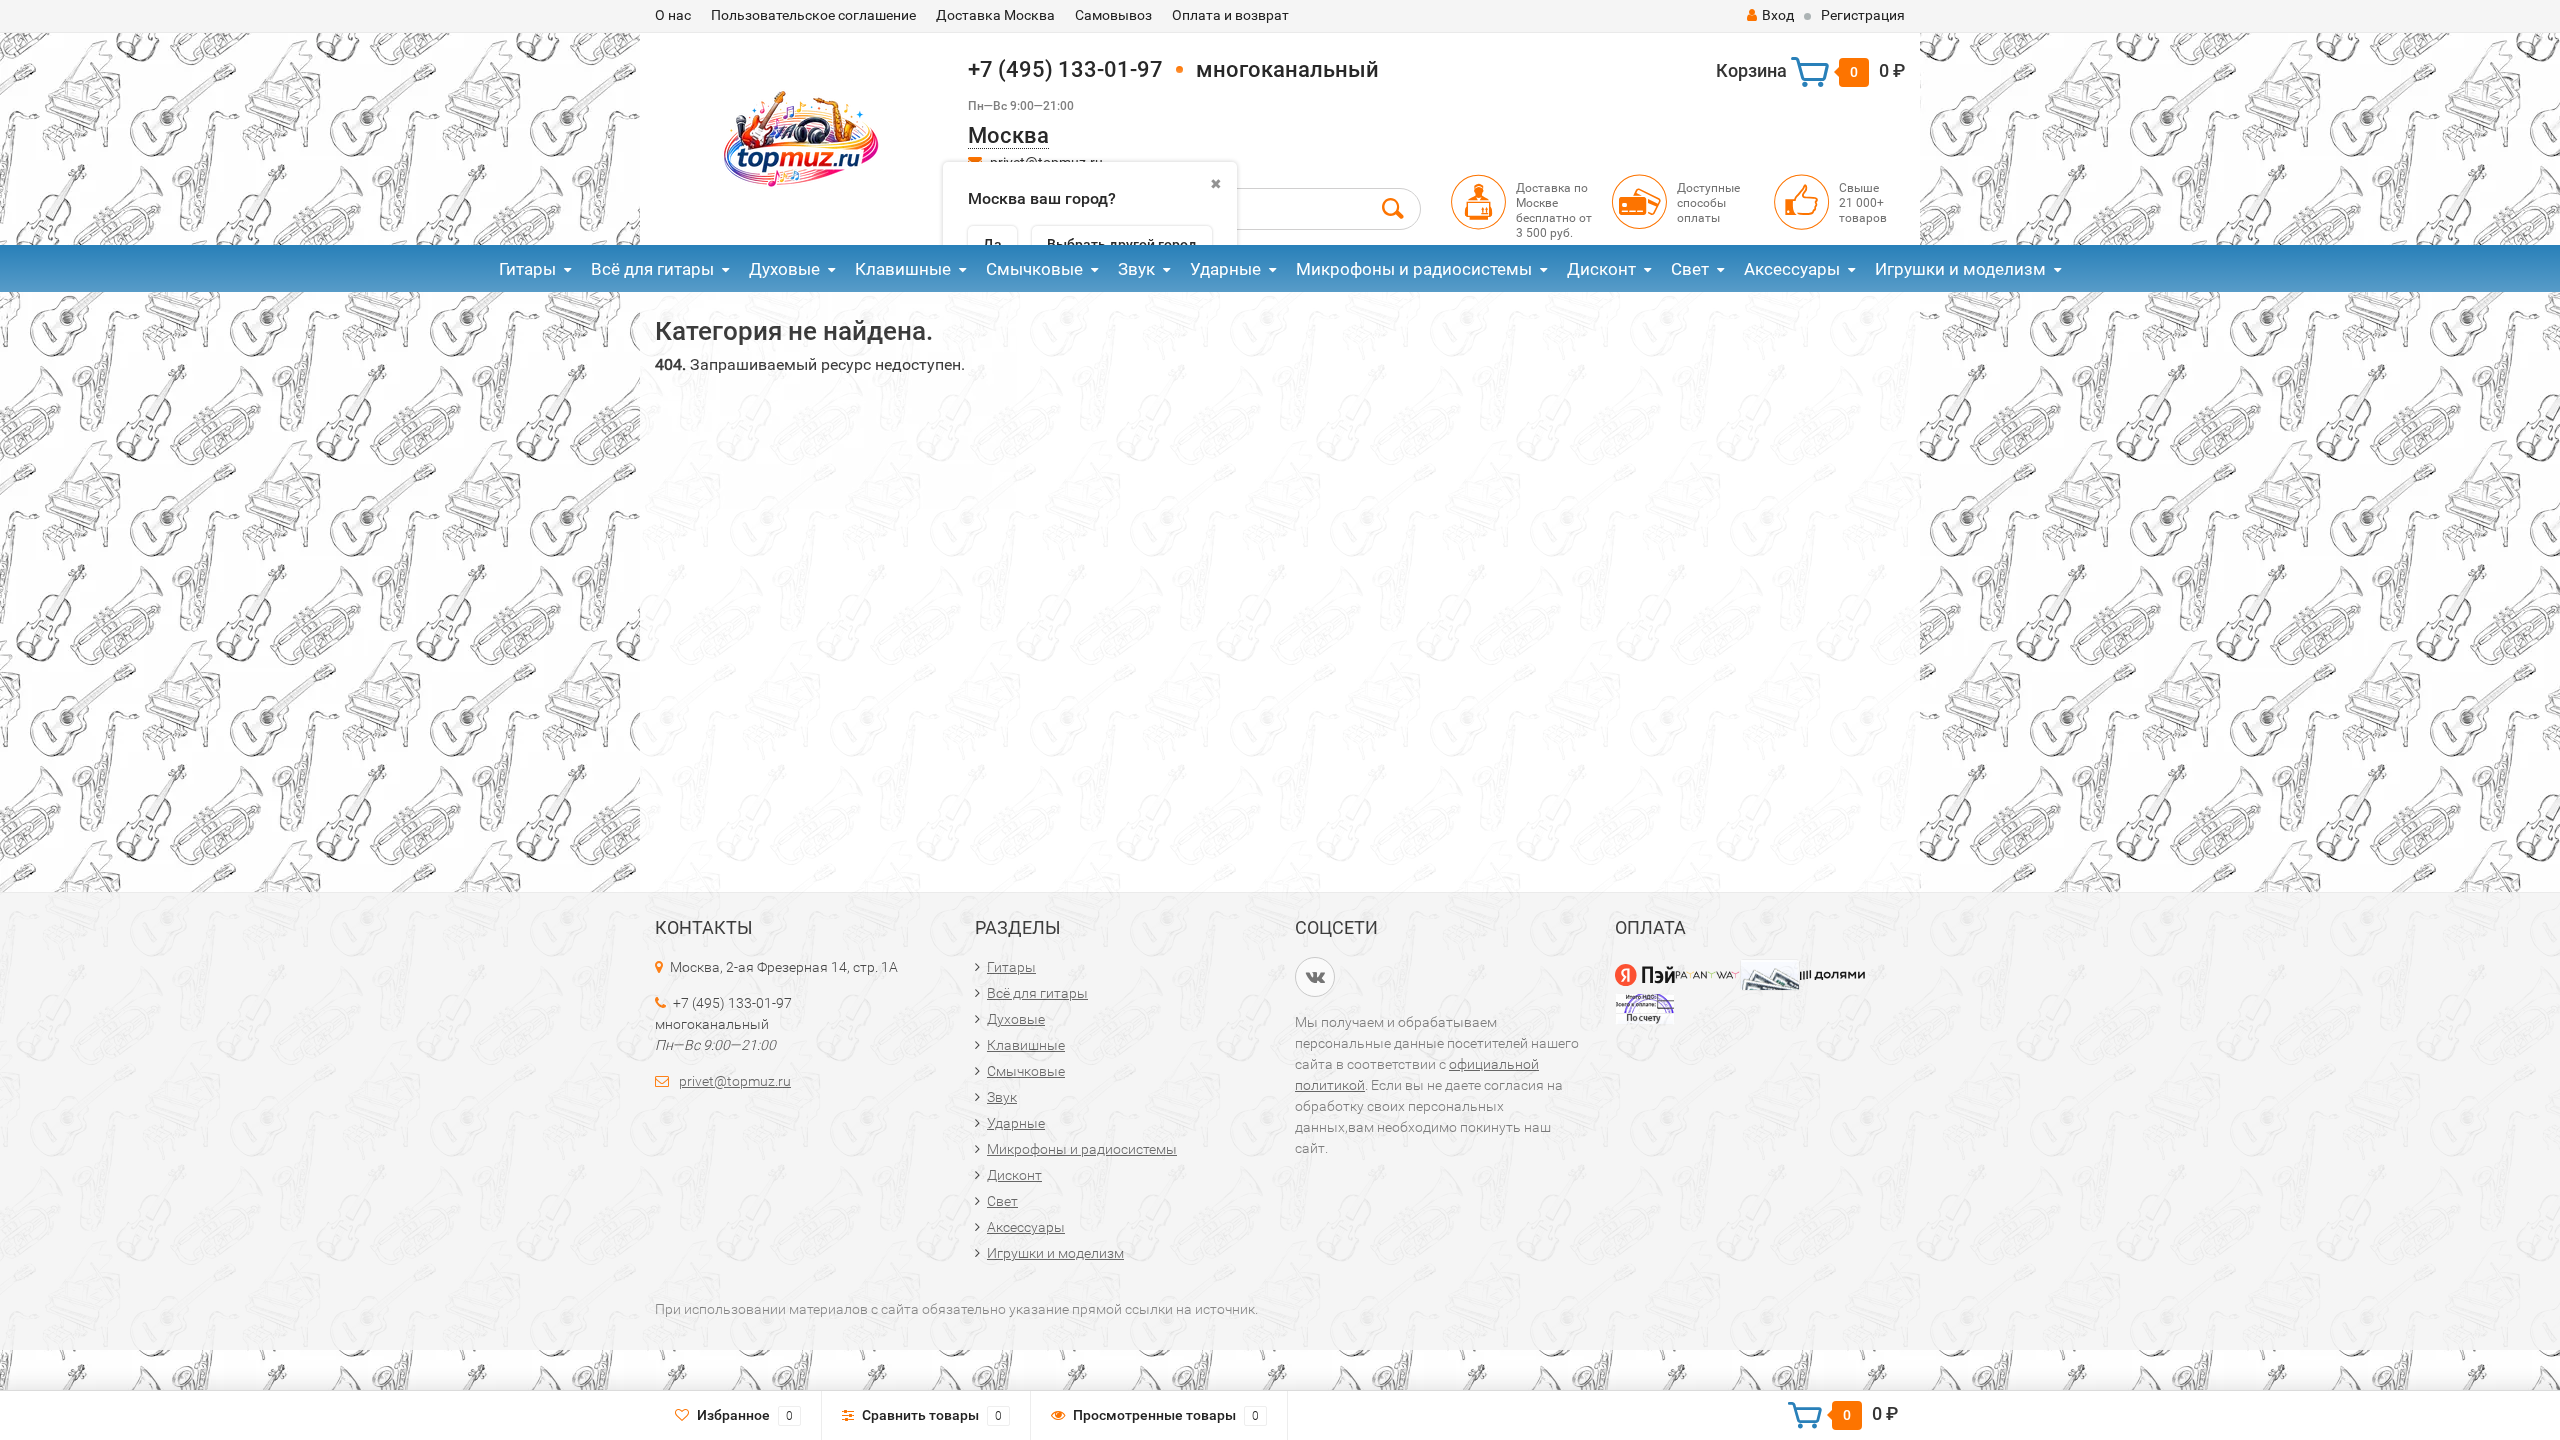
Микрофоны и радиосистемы (1414, 269)
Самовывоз (1113, 15)
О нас (673, 15)
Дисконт (1601, 269)
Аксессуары (1792, 269)
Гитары (527, 269)
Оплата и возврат (1230, 15)
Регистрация (1863, 15)
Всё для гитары (652, 269)
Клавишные (903, 269)
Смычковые (1034, 269)
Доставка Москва (995, 15)
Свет (1690, 269)
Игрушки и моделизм (1960, 269)
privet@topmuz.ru (735, 1081)
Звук (1136, 269)
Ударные (1225, 269)
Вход (1778, 15)
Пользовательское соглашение (813, 15)
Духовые (784, 269)
